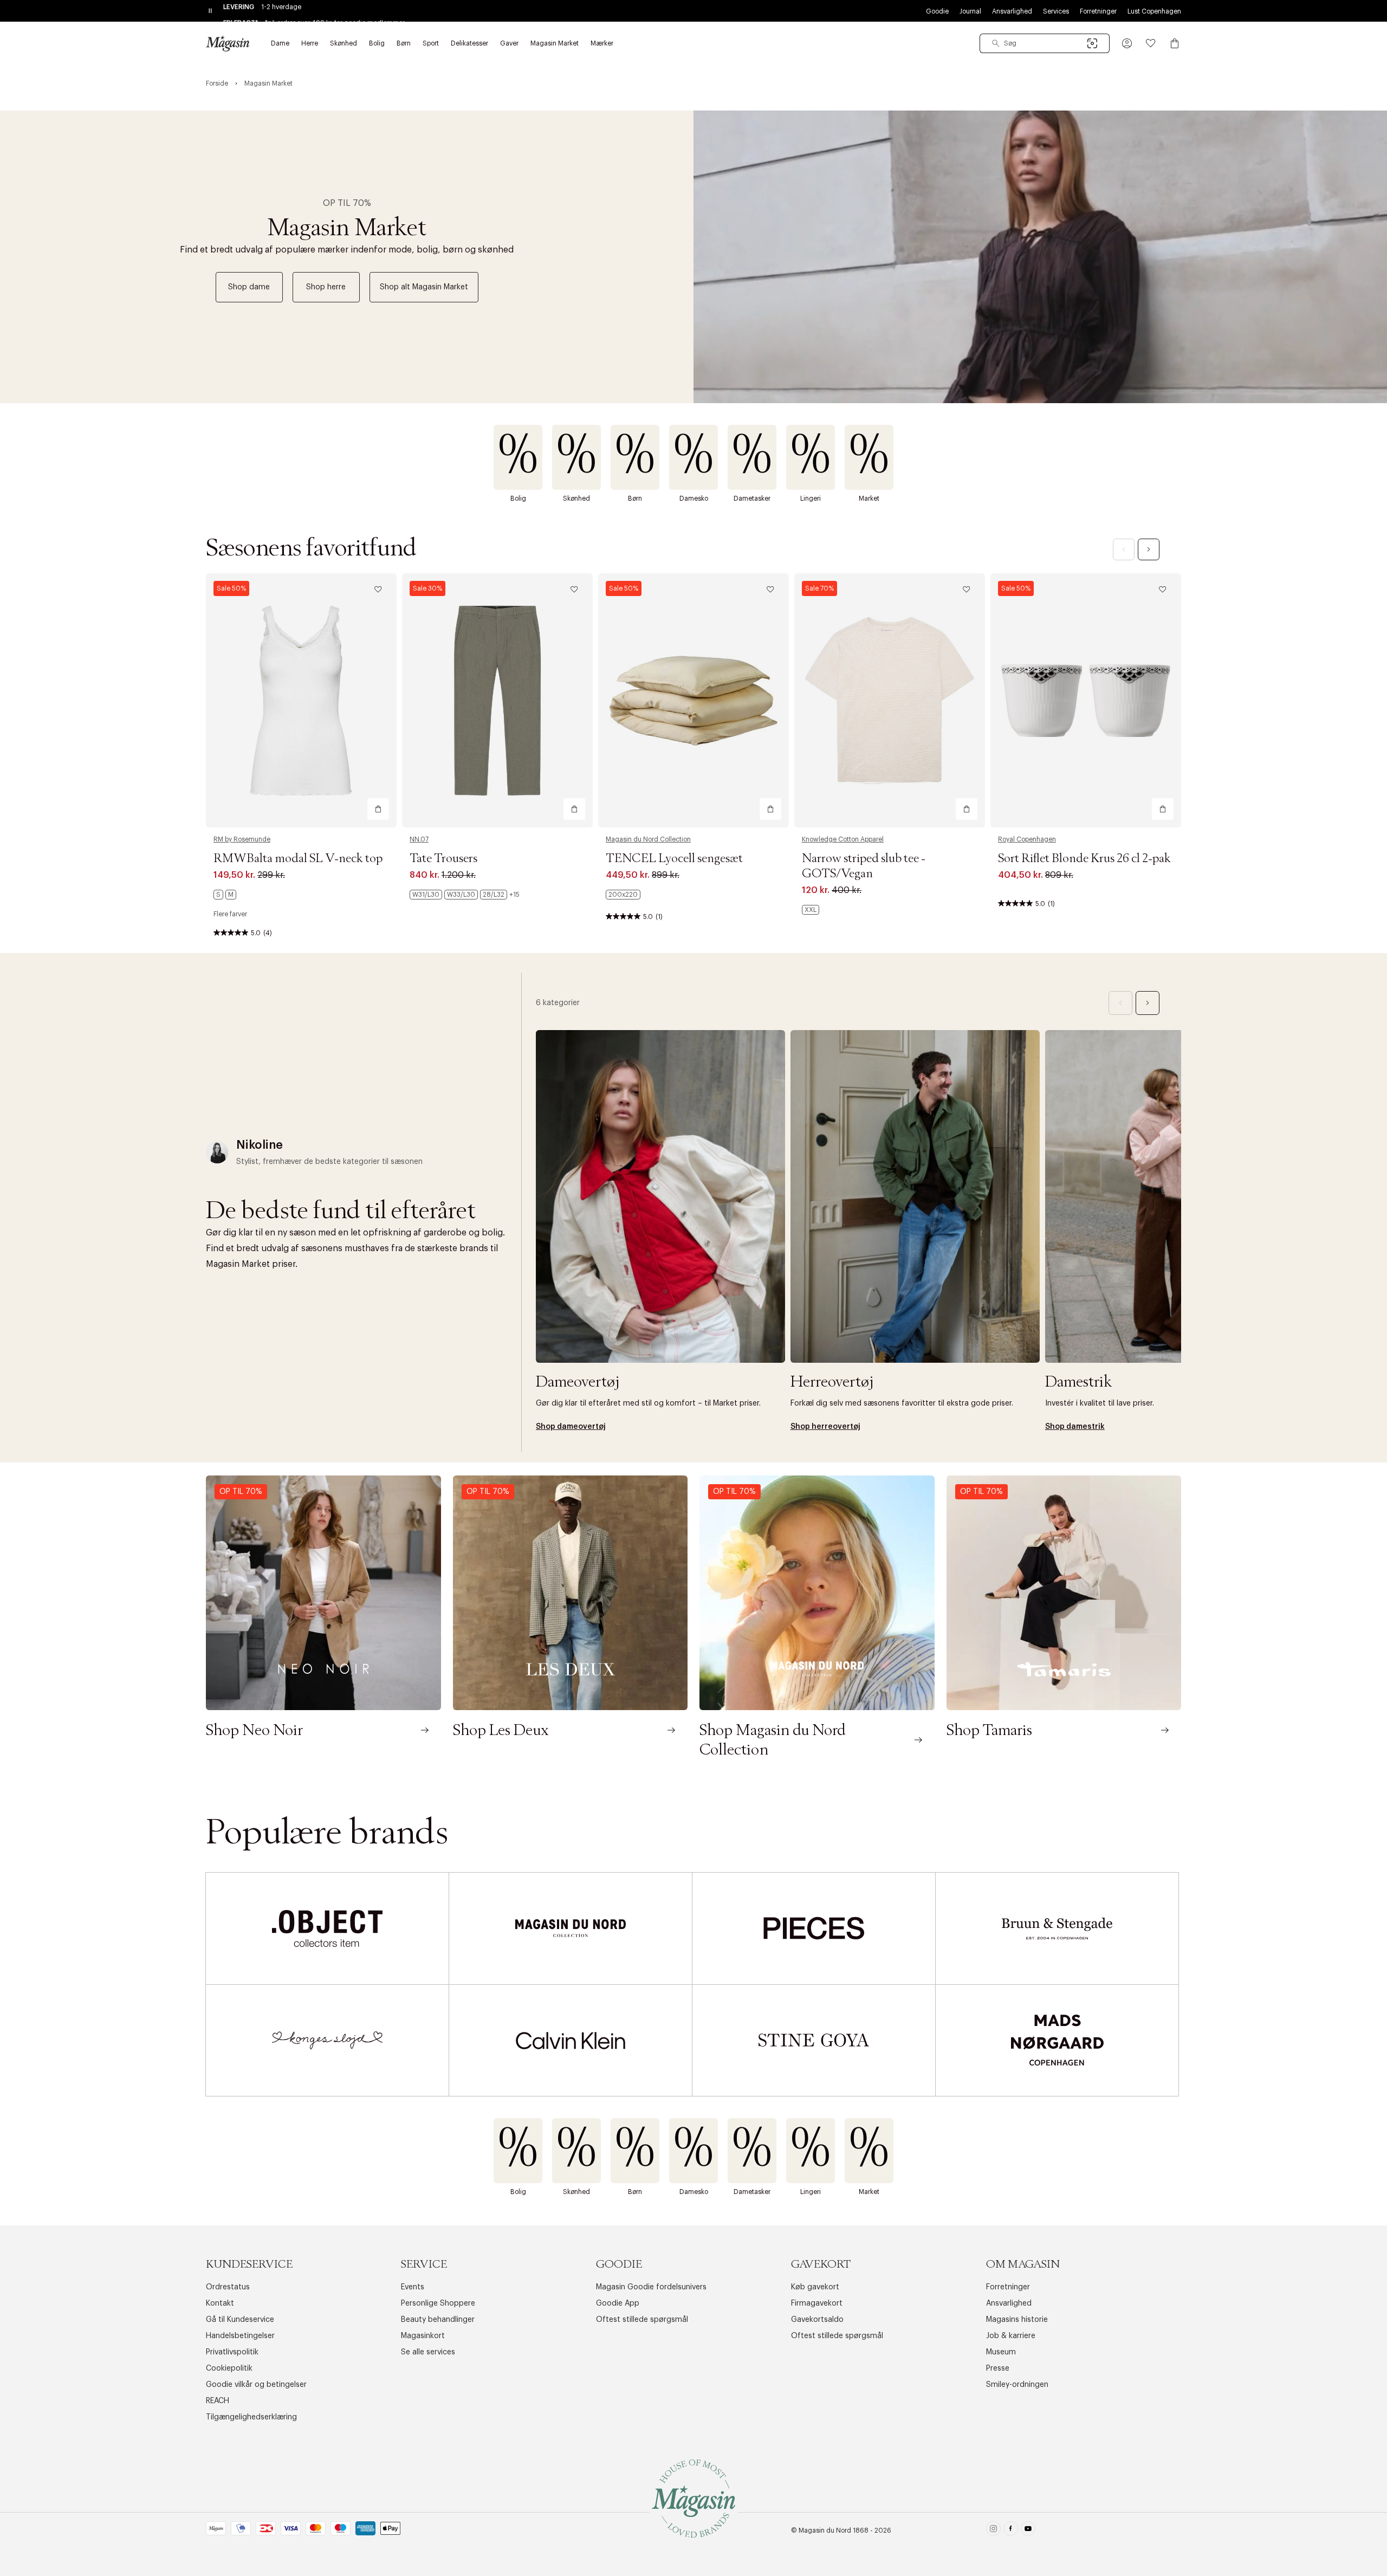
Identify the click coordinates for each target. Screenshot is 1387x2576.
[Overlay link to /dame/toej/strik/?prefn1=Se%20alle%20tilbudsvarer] (1170, 1196)
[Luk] (864, 1343)
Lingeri (811, 499)
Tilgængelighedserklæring (251, 2417)
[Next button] (1149, 549)
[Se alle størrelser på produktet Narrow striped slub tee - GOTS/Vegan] (811, 910)
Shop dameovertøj (571, 1427)
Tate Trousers (443, 859)
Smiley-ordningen (1017, 2385)
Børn (635, 499)
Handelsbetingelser (240, 2336)
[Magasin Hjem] (228, 43)
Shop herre (326, 287)
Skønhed (576, 499)
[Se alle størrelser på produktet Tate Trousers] (465, 895)
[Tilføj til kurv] (378, 809)
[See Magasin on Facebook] (1011, 2531)
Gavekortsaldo (817, 2320)
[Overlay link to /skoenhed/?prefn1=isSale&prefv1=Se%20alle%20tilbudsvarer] (576, 457)
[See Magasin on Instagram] (993, 2531)
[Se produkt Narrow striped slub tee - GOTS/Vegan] (890, 700)
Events (413, 2287)
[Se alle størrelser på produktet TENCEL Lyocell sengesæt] (623, 895)
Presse (998, 2368)
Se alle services (428, 2352)
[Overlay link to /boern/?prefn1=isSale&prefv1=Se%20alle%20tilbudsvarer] (635, 457)
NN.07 (419, 839)
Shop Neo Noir (254, 1731)
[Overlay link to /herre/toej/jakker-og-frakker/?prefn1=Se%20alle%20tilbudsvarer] (915, 1196)
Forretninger (1098, 11)
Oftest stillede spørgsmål (642, 2320)
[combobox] (1045, 43)
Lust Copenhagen (1154, 11)
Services (1056, 11)
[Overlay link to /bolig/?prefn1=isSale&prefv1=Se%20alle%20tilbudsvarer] (518, 457)
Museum (1001, 2352)
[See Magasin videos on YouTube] (1028, 2531)
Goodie (937, 11)
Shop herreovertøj (825, 1427)
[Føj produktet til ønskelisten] (378, 590)
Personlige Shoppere (438, 2303)
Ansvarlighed (1012, 11)
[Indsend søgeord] (996, 43)
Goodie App (618, 2303)
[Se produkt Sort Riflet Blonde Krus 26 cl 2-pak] (1086, 700)
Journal (970, 11)
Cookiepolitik (229, 2368)
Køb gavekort (815, 2287)
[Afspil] (1370, 377)
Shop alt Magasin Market (424, 287)
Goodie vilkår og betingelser (256, 2385)
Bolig (518, 499)
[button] (1127, 43)
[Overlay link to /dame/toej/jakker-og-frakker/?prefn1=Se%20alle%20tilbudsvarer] (660, 1196)
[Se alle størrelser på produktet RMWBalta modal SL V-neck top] (225, 895)
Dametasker (752, 499)
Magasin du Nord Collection (648, 839)
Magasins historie (1017, 2320)
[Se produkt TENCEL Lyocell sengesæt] (693, 700)
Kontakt (220, 2303)
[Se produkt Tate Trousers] (497, 700)
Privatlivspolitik (232, 2352)
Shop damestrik (1075, 1427)
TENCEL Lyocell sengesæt (674, 859)
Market (869, 499)
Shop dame (249, 287)
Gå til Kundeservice (240, 2320)
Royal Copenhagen (1027, 839)
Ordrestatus (228, 2287)
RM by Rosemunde (242, 839)
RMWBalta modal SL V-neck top (298, 859)
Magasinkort (423, 2336)
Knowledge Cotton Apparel (843, 839)
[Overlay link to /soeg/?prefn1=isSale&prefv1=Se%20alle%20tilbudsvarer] (869, 457)
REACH (218, 2401)
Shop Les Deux (501, 1731)
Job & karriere (1011, 2336)
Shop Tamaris (989, 1731)
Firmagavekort (817, 2303)
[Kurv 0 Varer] (1175, 43)
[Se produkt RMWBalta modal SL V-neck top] (301, 700)
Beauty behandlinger (438, 2320)
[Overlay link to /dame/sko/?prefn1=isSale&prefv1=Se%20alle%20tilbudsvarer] (693, 457)
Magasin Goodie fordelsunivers (651, 2287)
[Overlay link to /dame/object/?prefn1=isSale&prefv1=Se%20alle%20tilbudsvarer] (327, 1928)
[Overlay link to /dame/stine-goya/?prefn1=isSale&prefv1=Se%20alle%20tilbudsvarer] (814, 2040)
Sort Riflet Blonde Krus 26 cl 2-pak (1084, 859)
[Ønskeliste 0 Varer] (1151, 43)
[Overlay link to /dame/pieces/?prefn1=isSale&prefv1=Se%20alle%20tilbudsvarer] (814, 1928)
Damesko (694, 499)
